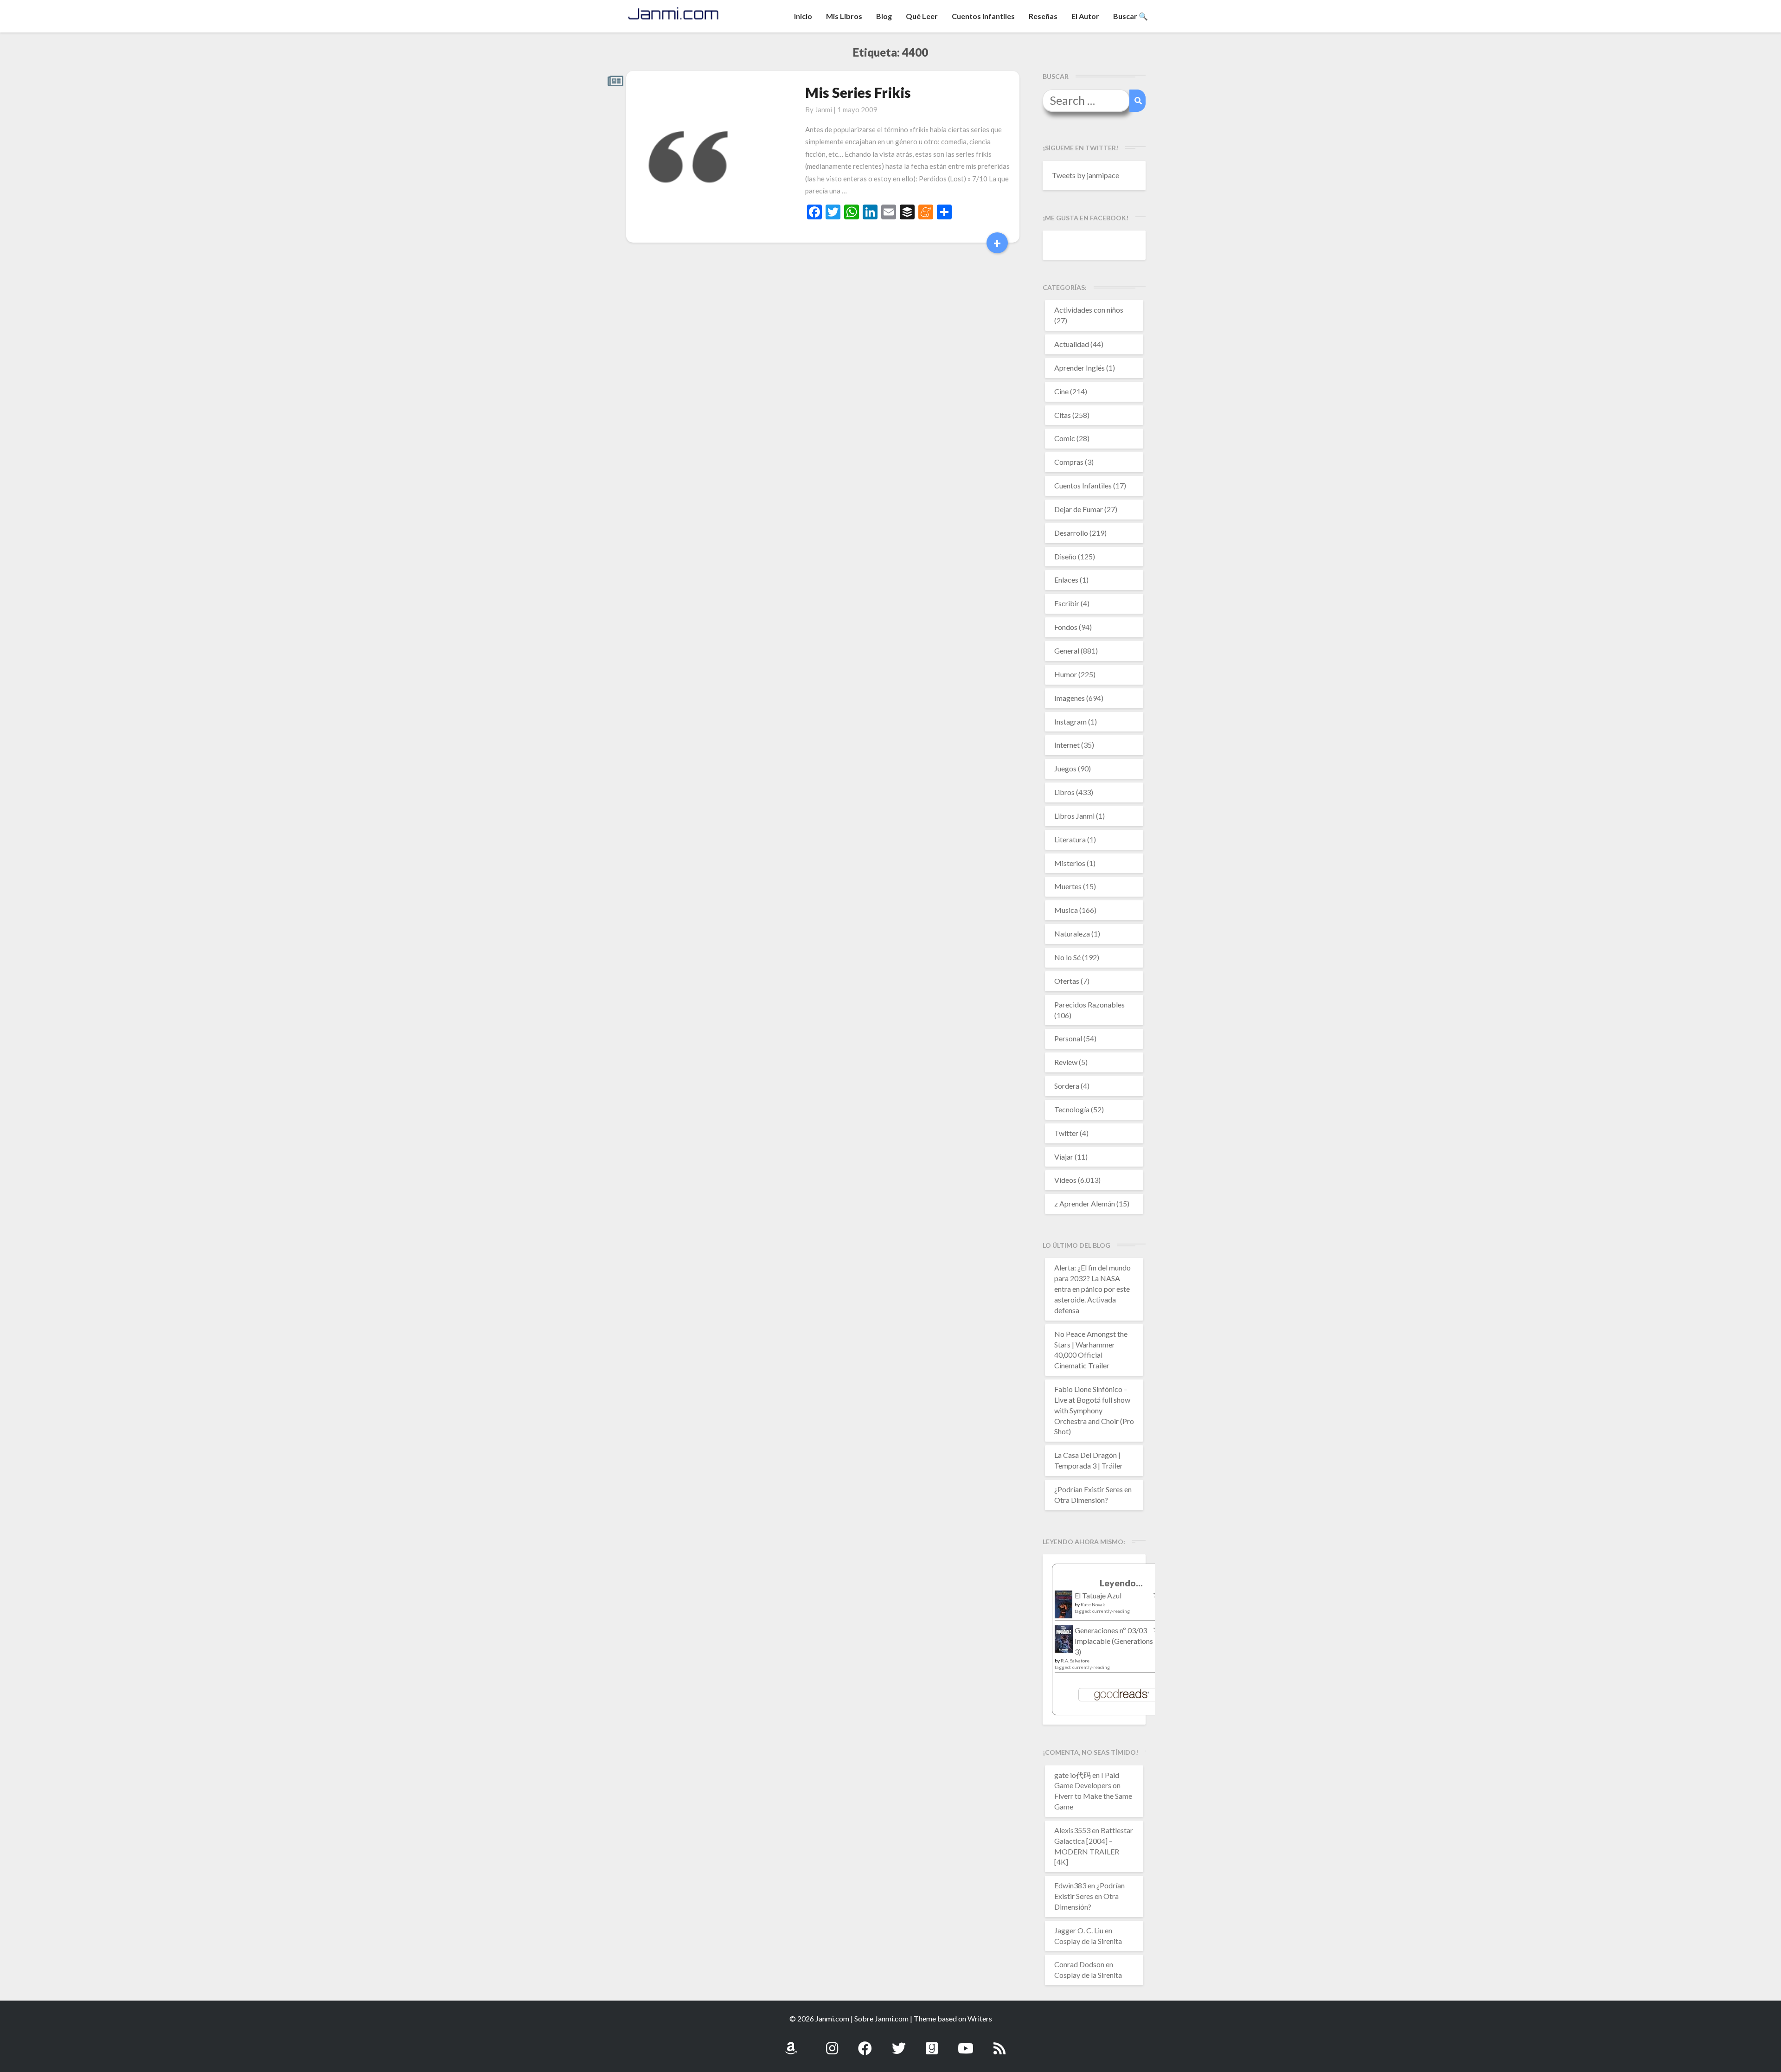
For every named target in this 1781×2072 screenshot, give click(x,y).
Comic (1065, 438)
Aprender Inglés (1079, 368)
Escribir (1067, 603)
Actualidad (1072, 344)
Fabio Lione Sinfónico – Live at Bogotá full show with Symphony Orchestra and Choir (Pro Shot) (1094, 1410)
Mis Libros (844, 16)
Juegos (1065, 768)
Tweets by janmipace (1086, 175)
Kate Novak (1093, 1604)
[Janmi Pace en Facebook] (865, 2043)
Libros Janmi (1074, 816)
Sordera (1067, 1086)
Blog (884, 16)
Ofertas (1067, 981)
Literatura (1070, 839)
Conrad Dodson (1079, 1964)
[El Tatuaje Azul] (1064, 1609)
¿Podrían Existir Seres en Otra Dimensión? (1089, 1896)
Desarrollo (1071, 533)
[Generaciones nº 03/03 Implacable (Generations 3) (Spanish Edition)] (1064, 1641)
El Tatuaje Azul (1098, 1595)
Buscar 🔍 (1131, 16)
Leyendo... (1121, 1583)
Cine (1061, 391)
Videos (1065, 1180)
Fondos (1066, 627)
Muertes (1068, 886)
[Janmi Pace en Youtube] (966, 2043)
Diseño (1065, 556)
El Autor (1085, 16)
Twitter (1066, 1133)
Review (1066, 1062)
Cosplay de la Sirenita (1088, 1941)
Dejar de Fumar (1079, 509)
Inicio (803, 16)
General (1067, 651)
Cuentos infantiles (983, 16)
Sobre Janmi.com (881, 2018)
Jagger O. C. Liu (1079, 1930)
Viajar (1064, 1157)
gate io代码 (1073, 1775)
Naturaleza (1072, 933)
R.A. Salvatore (1075, 1661)
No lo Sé (1067, 957)
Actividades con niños (1089, 310)
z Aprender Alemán (1085, 1203)
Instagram (1070, 722)
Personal (1068, 1038)
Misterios (1070, 863)
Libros (1064, 792)
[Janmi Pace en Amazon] (791, 2043)
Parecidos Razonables (1089, 1004)
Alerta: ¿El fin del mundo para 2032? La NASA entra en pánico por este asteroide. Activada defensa (1092, 1289)
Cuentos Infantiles (1083, 485)
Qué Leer (922, 16)
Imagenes (1070, 698)
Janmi (823, 109)
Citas (1063, 415)
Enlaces (1066, 580)
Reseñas (1043, 16)
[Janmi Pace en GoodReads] (932, 2043)
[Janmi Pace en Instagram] (832, 2043)
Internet (1067, 745)
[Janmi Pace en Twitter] (899, 2043)
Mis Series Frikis (858, 92)
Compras (1069, 462)
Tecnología (1072, 1109)
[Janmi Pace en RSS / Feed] (999, 2043)
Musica (1066, 910)
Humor (1066, 674)
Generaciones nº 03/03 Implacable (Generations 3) (1114, 1641)
